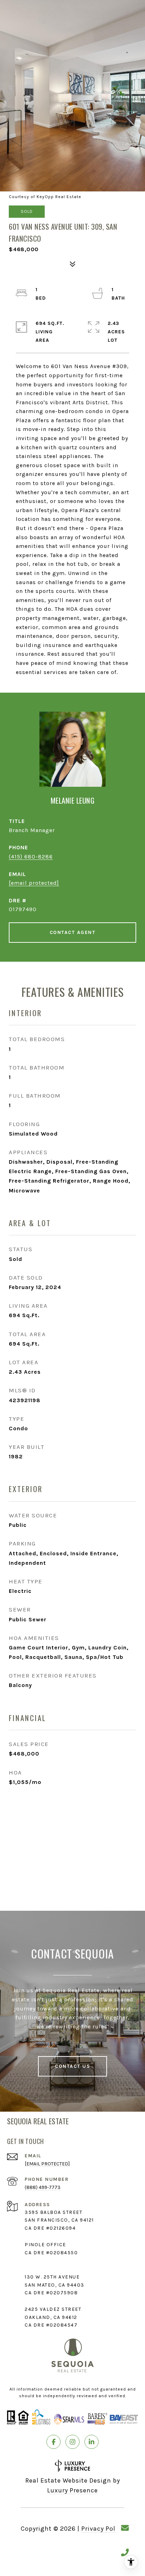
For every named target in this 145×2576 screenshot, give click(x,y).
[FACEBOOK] (53, 2442)
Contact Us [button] (72, 2066)
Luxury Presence (72, 2490)
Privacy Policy (103, 2529)
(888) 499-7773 (43, 2187)
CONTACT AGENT (73, 932)
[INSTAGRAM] (72, 2442)
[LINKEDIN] (92, 2442)
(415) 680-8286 (31, 857)
